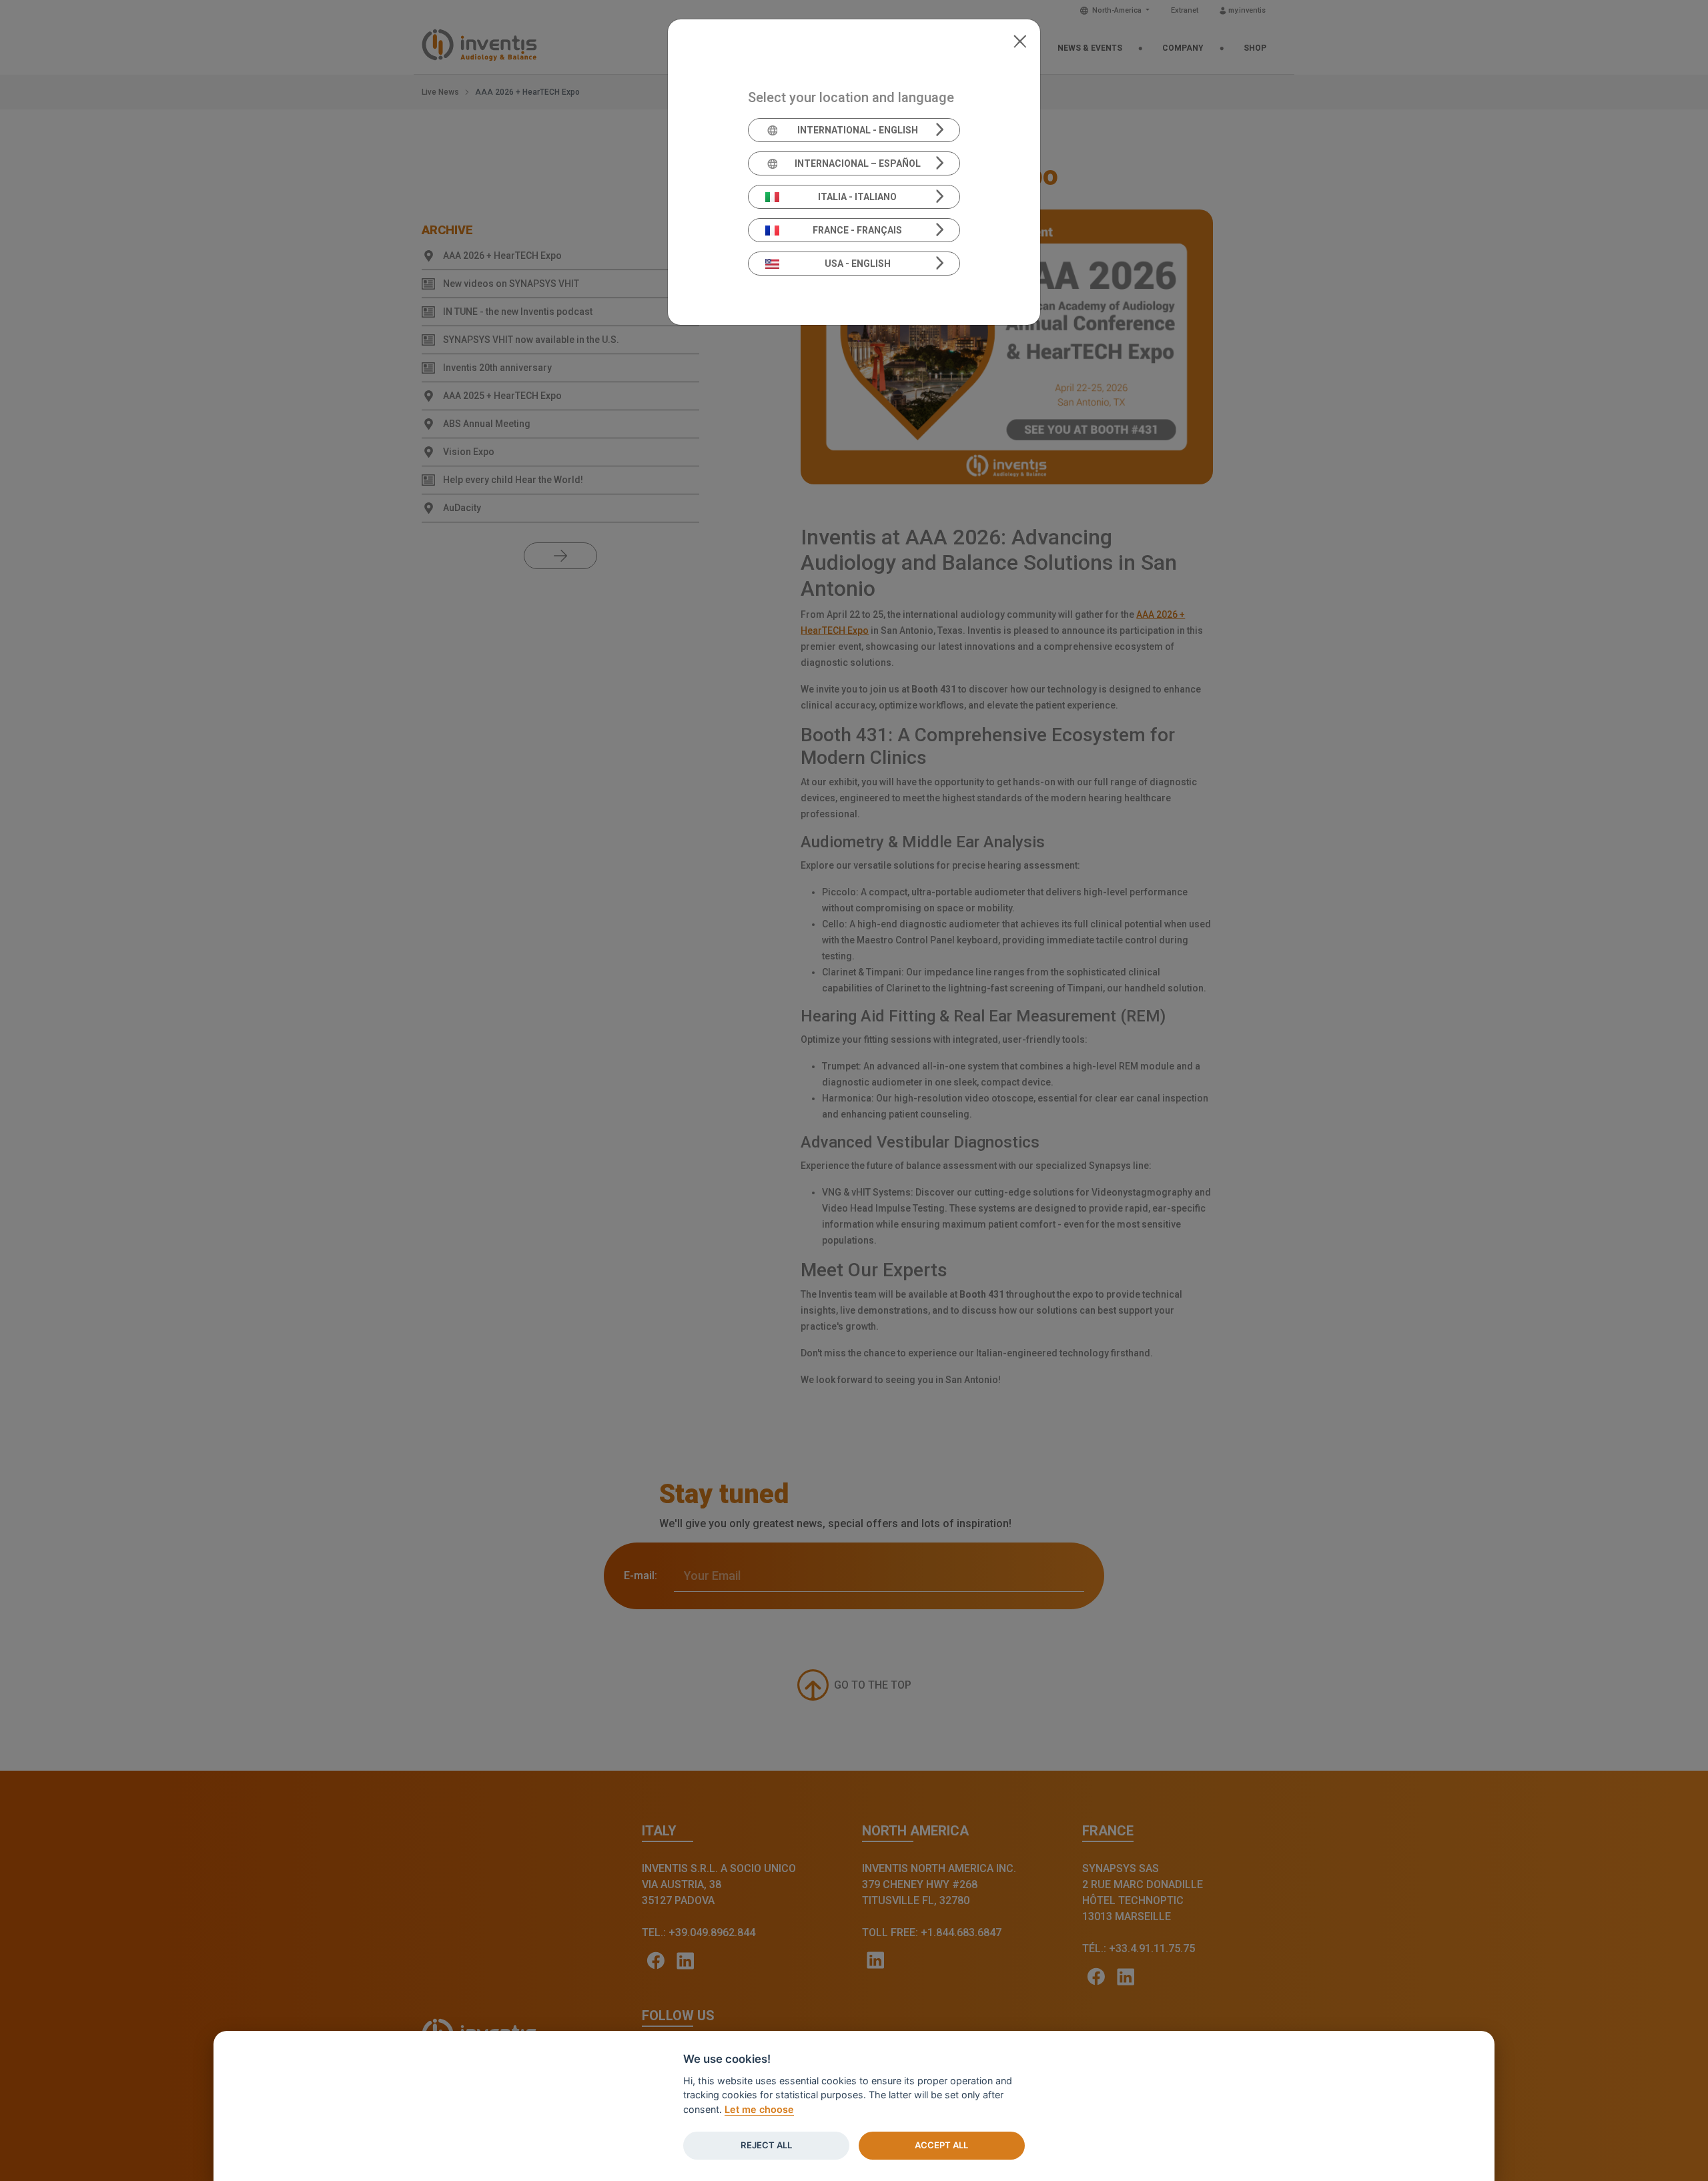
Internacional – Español (858, 163)
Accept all (941, 2145)
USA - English (858, 264)
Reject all (766, 2145)
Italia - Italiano (857, 197)
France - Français (857, 230)
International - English (858, 130)
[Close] (1020, 40)
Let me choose (759, 2109)
